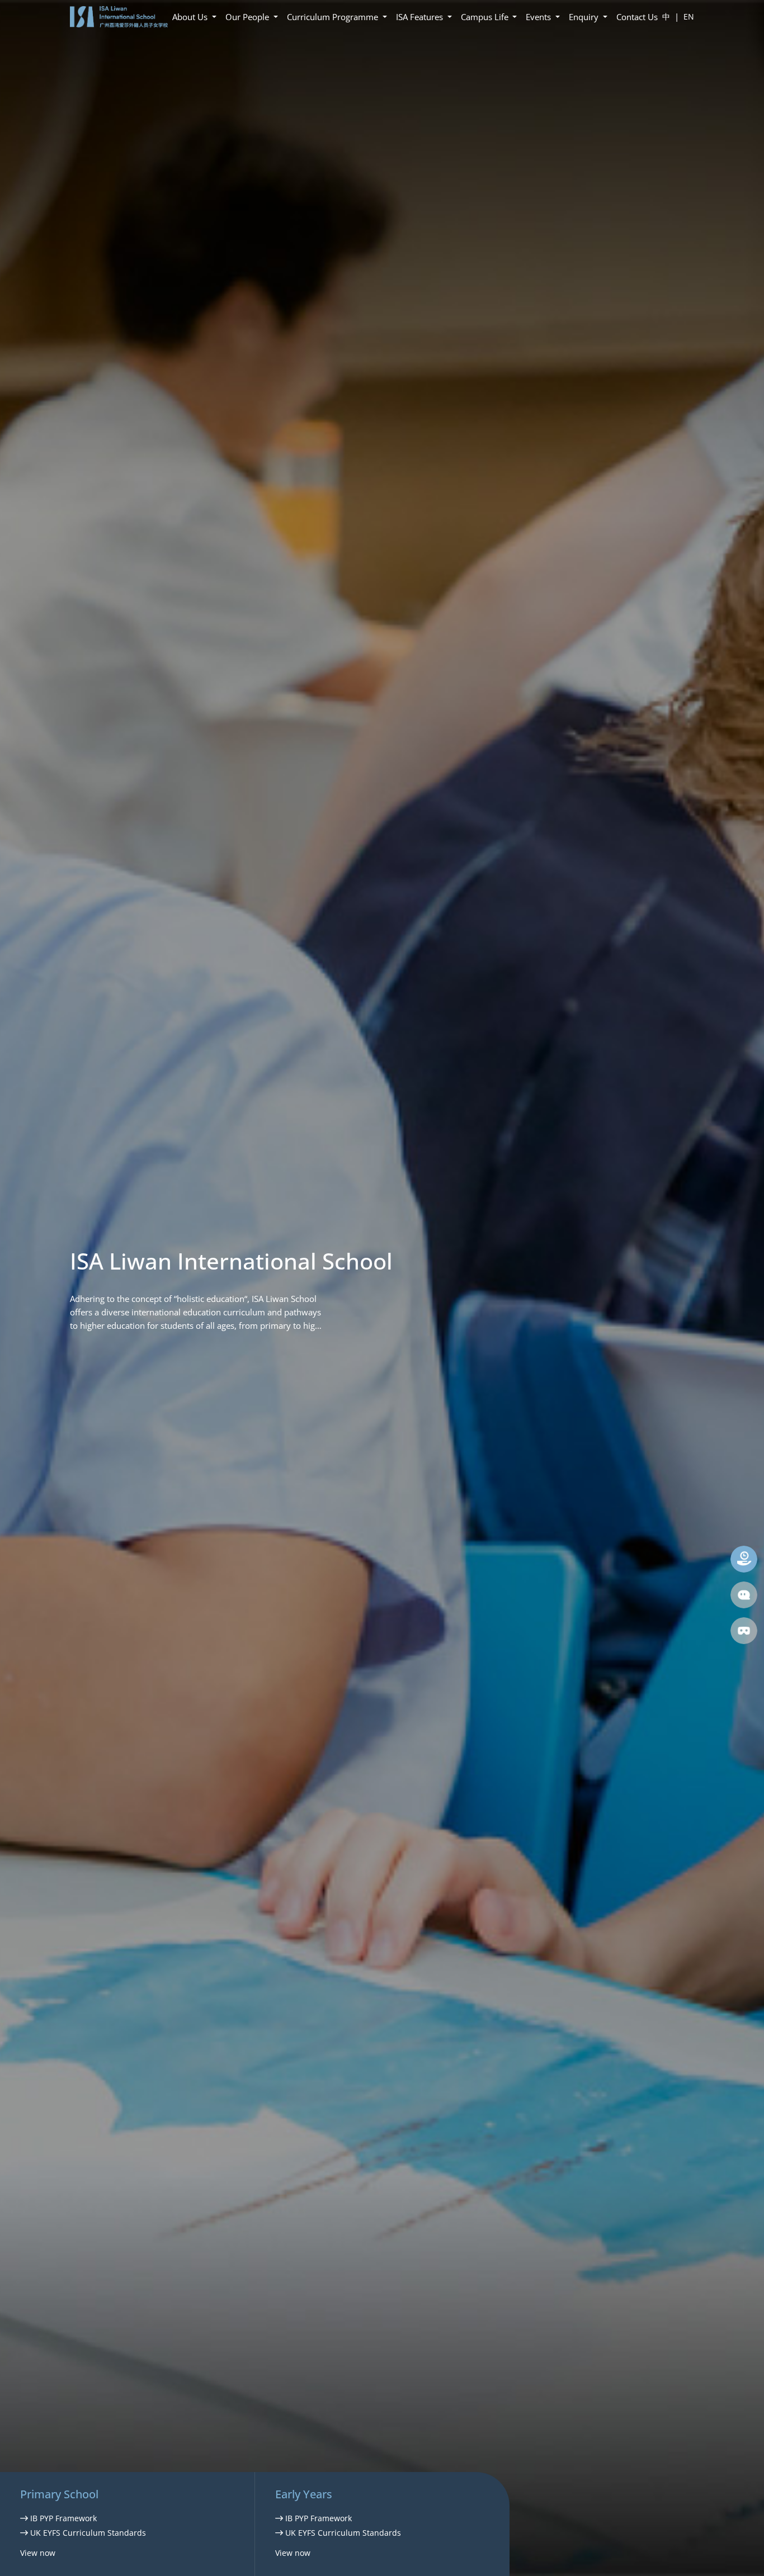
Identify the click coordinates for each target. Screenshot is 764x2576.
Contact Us (637, 17)
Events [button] (539, 17)
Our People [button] (248, 17)
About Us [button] (191, 17)
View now (38, 2553)
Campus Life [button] (486, 17)
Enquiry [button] (585, 17)
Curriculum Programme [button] (334, 17)
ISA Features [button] (421, 17)
